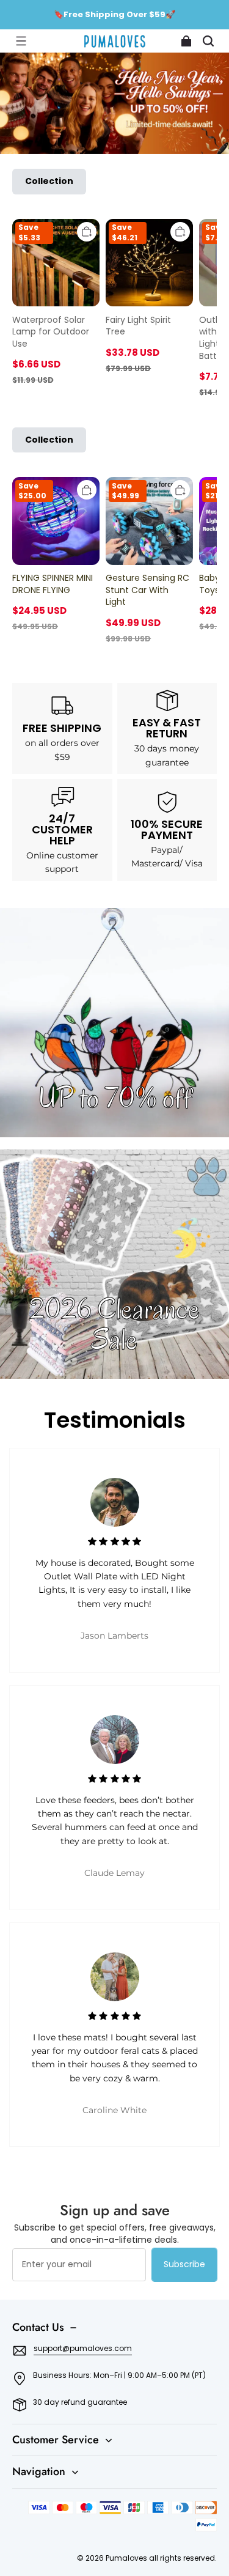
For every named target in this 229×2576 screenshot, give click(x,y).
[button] (21, 41)
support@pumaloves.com (83, 2348)
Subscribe (184, 2264)
